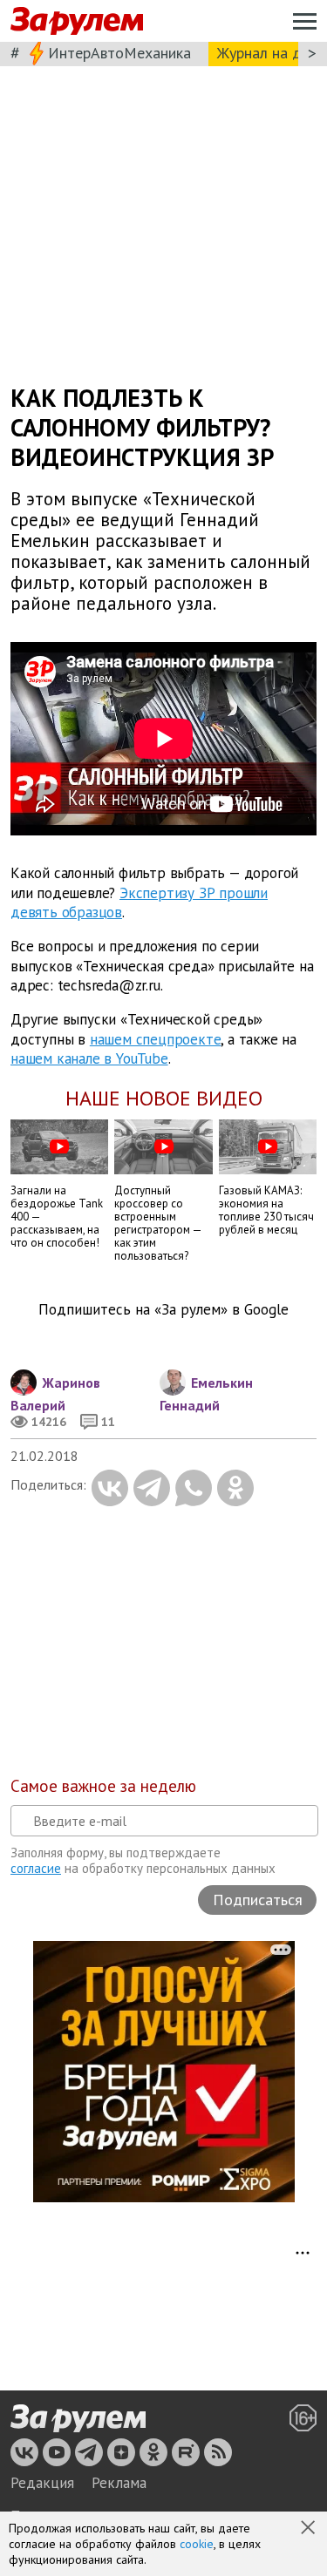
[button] (310, 2529)
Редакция (42, 2483)
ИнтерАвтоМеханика (119, 53)
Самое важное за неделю (103, 1786)
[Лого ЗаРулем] (77, 21)
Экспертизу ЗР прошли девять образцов (139, 903)
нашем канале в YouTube (89, 1058)
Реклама (119, 2483)
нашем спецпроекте (156, 1038)
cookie (197, 2544)
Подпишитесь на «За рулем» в (163, 1310)
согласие (36, 1868)
